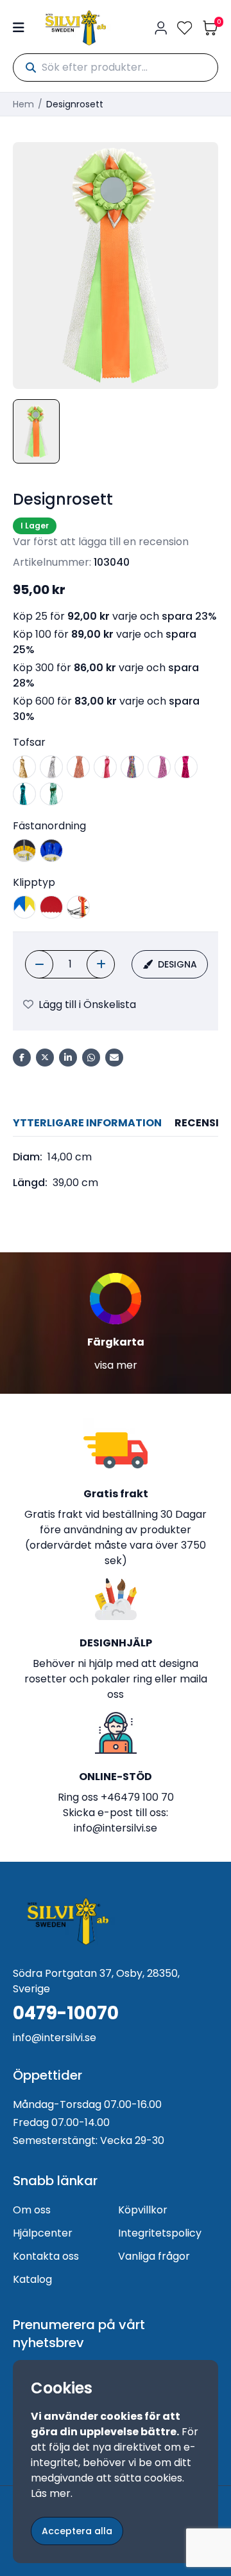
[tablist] (116, 1123)
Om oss (32, 2210)
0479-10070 (66, 2013)
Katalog (32, 2279)
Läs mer (51, 2493)
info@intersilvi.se (116, 1828)
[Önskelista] (185, 28)
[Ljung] (159, 767)
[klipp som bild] (78, 907)
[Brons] (78, 767)
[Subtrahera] (39, 964)
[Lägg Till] (101, 964)
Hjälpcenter (43, 2233)
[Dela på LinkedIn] (68, 1058)
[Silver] (51, 767)
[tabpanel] (116, 1170)
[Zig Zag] (51, 907)
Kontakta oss (46, 2256)
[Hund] (51, 851)
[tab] (87, 1123)
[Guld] (24, 767)
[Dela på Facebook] (22, 1058)
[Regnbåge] (132, 767)
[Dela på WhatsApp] (91, 1058)
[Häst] (24, 851)
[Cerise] (105, 767)
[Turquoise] (24, 794)
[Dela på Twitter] (45, 1058)
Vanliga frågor (154, 2256)
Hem (23, 104)
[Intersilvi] (76, 28)
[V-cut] (24, 907)
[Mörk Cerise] (186, 767)
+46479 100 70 (137, 1797)
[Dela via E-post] (114, 1058)
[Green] (51, 794)
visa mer (116, 1365)
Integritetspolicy (160, 2233)
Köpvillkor (143, 2210)
